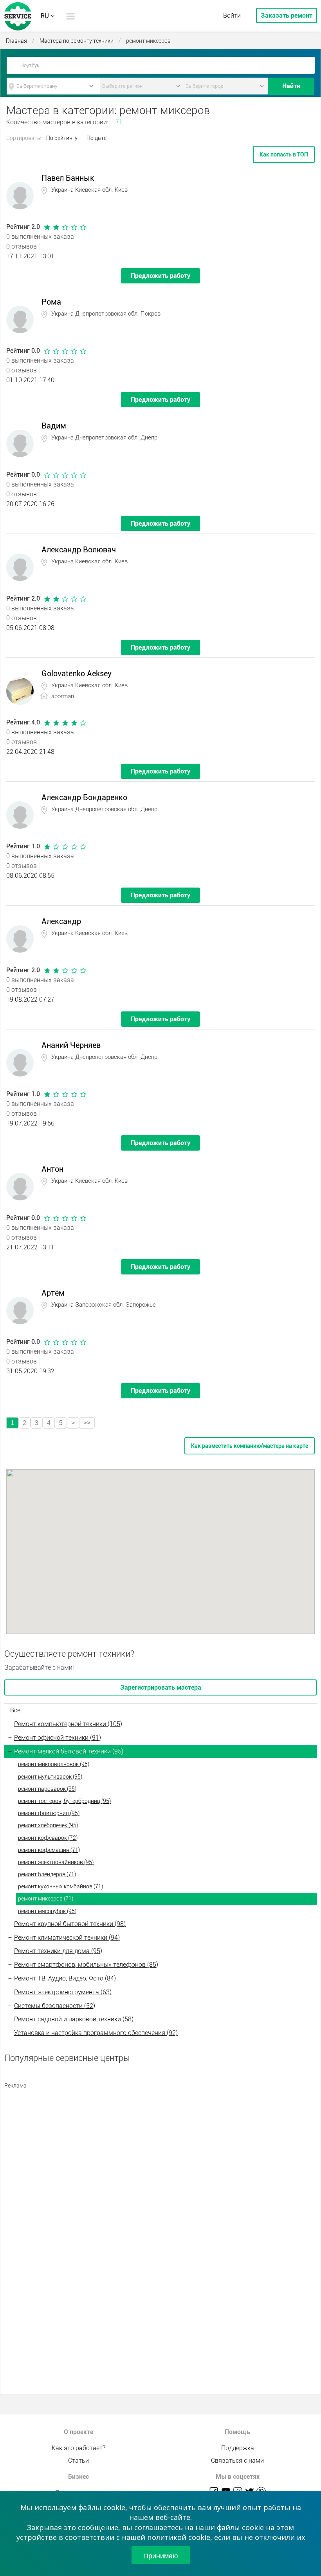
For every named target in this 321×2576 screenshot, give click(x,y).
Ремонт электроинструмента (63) (63, 1992)
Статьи (78, 2461)
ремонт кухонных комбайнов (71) (60, 1886)
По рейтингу (62, 138)
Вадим (54, 426)
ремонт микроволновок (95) (54, 1764)
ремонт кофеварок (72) (48, 1838)
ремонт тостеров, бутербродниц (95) (64, 1801)
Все (15, 1710)
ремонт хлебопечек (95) (48, 1825)
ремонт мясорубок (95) (47, 1911)
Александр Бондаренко (84, 797)
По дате (96, 138)
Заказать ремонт (287, 15)
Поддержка (238, 2448)
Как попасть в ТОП (284, 154)
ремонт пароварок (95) (47, 1789)
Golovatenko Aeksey (77, 673)
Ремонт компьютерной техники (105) (68, 1724)
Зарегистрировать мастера (161, 1687)
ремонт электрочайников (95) (56, 1862)
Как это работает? (78, 2448)
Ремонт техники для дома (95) (58, 1951)
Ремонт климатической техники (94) (67, 1938)
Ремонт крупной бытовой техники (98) (70, 1924)
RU (45, 16)
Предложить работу (160, 276)
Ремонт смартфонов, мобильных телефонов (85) (86, 1965)
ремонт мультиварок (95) (50, 1777)
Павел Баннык (68, 178)
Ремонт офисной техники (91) (58, 1738)
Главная (16, 41)
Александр (61, 921)
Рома (51, 302)
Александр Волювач (79, 550)
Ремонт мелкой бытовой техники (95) (69, 1751)
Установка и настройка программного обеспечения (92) (96, 2033)
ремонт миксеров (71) (46, 1899)
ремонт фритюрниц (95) (49, 1813)
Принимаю (161, 2555)
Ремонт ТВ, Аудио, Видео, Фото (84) (65, 1978)
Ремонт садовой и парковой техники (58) (74, 2019)
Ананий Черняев (71, 1045)
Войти (232, 15)
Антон (52, 1169)
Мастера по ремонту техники (77, 41)
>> (87, 1423)
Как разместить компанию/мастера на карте (250, 1446)
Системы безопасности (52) (55, 2006)
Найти (291, 86)
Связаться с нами (237, 2461)
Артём (53, 1293)
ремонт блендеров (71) (47, 1874)
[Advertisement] (160, 2148)
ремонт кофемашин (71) (49, 1850)
